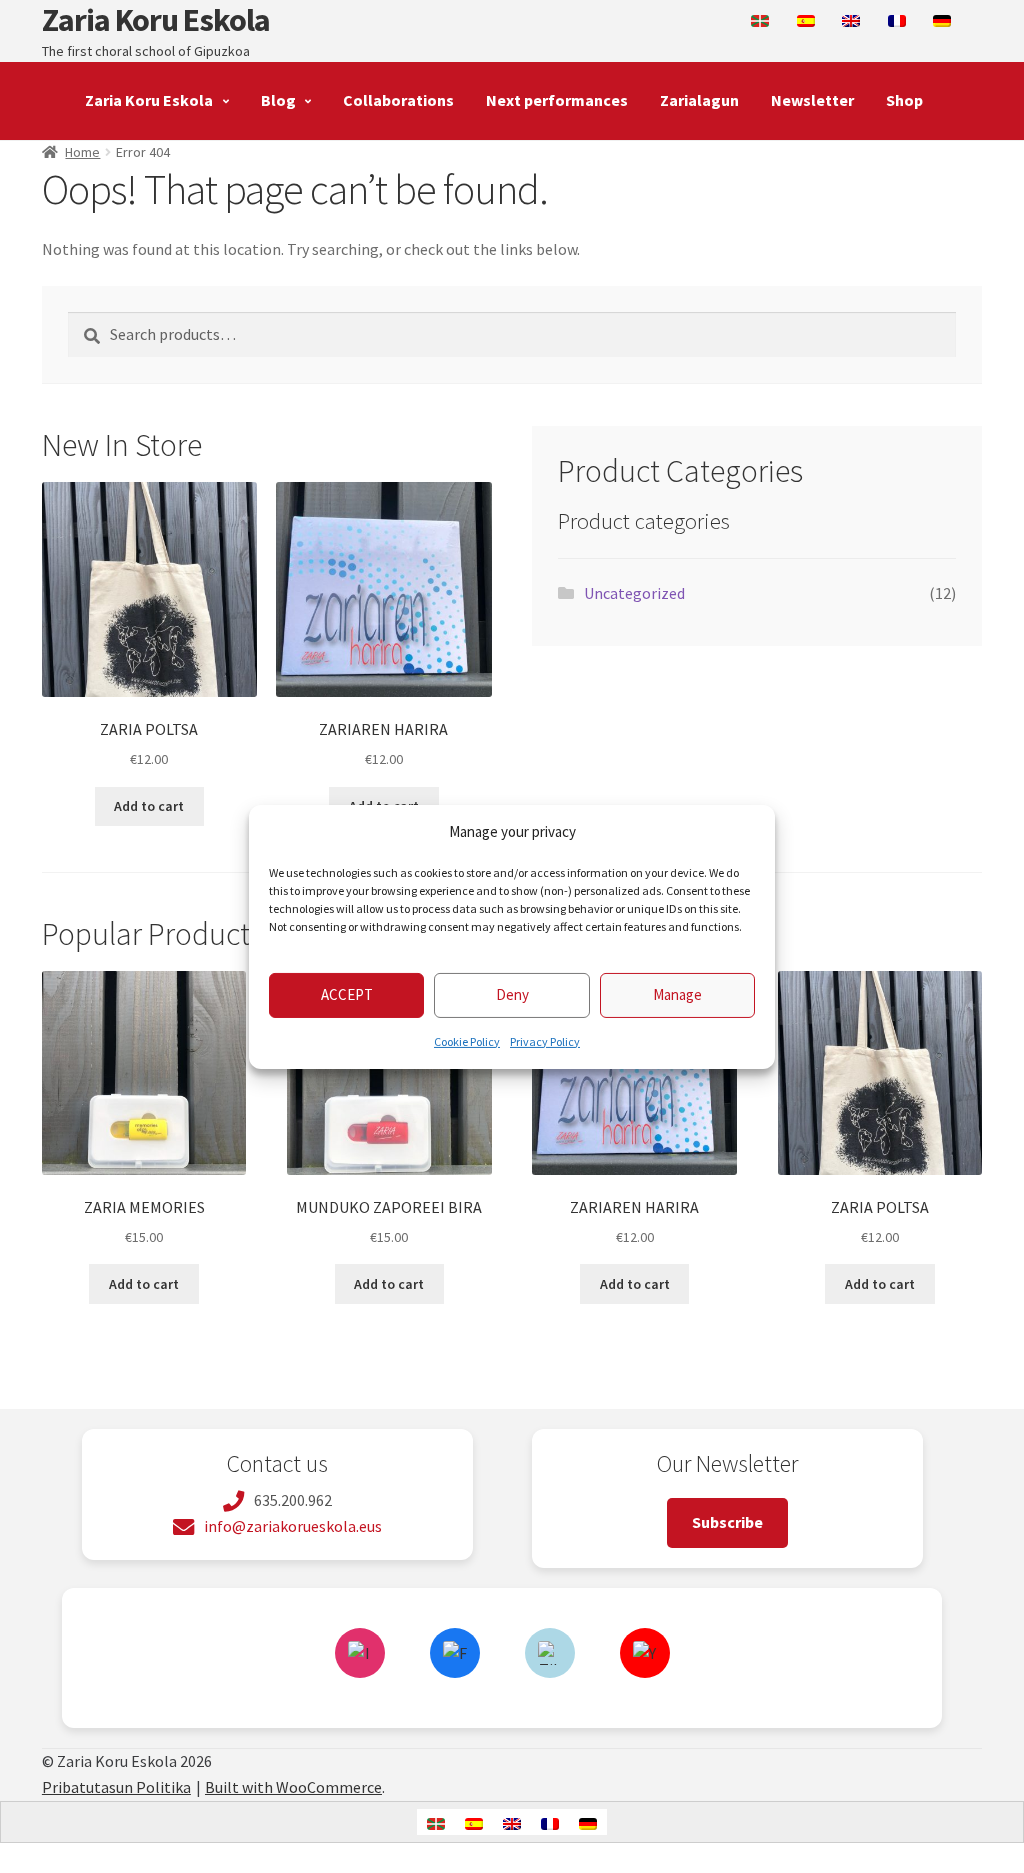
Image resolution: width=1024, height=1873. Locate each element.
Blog (278, 100)
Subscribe (727, 1522)
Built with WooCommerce (293, 1787)
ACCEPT (347, 994)
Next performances (557, 100)
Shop (904, 100)
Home (82, 152)
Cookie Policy (467, 1041)
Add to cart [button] (149, 806)
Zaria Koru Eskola (156, 20)
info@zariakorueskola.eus (293, 1526)
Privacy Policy (545, 1041)
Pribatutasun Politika (116, 1787)
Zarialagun (699, 100)
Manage (677, 994)
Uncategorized (634, 593)
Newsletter (812, 100)
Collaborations (398, 100)
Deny (512, 994)
